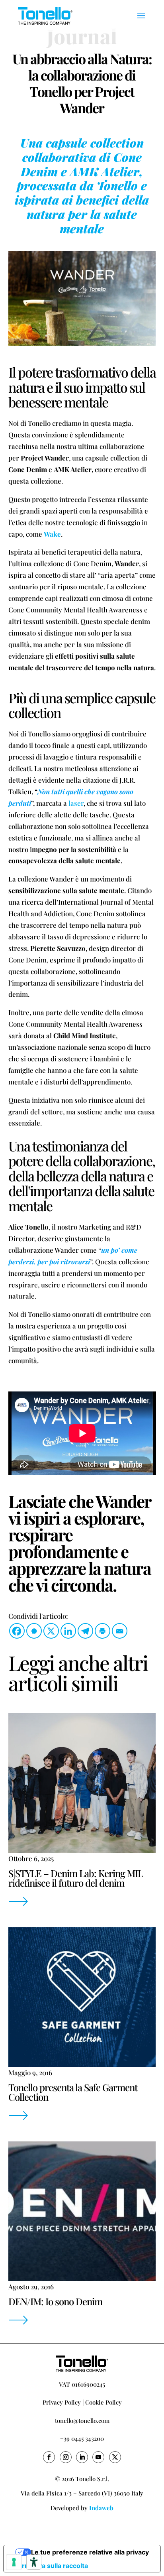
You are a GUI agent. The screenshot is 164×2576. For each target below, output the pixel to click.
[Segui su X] (115, 2457)
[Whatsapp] (34, 1631)
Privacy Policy (62, 2402)
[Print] (102, 1631)
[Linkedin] (68, 1631)
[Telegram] (85, 1631)
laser (76, 803)
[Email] (120, 1631)
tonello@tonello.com (82, 2421)
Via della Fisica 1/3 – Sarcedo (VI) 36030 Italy (82, 2493)
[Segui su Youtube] (98, 2457)
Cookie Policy (103, 2402)
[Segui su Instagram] (66, 2457)
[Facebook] (17, 1631)
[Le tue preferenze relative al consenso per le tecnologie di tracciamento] (14, 2562)
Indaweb (101, 2508)
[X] (51, 1631)
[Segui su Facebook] (49, 2457)
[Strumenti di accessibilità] (34, 2562)
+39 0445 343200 (82, 2438)
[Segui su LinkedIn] (82, 2457)
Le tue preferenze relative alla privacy (90, 2552)
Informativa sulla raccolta (49, 2566)
